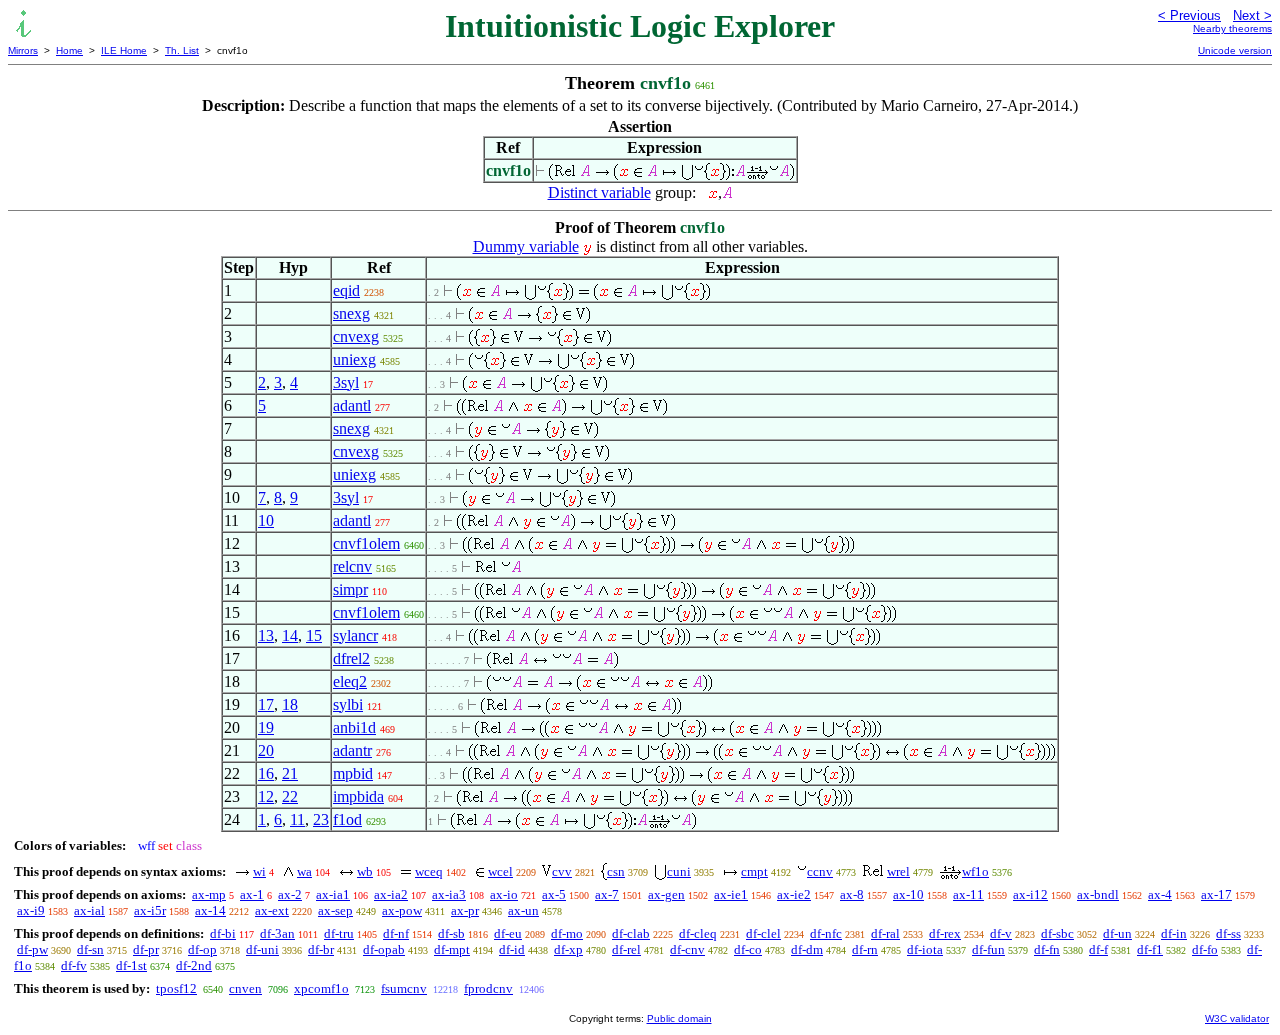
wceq (429, 871)
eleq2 (350, 681)
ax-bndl (1098, 894)
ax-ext (272, 910)
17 (266, 704)
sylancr (355, 635)
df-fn (1047, 949)
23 (321, 819)
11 (297, 819)
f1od (347, 819)
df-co (748, 949)
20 (266, 750)
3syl (346, 382)
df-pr (146, 949)
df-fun (988, 949)
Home (69, 50)
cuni (679, 871)
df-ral (885, 933)
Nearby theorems (1232, 28)
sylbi (348, 704)
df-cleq (698, 933)
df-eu (508, 933)
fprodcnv (488, 988)
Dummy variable (526, 246)
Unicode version (1235, 50)
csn (616, 871)
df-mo (567, 933)
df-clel (763, 933)
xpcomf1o (321, 988)
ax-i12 (1030, 894)
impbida (358, 796)
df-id (512, 949)
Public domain (679, 1018)
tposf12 (176, 988)
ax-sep (335, 910)
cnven (245, 988)
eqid (346, 290)
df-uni (262, 949)
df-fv (74, 965)
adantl (352, 405)
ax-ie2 (794, 894)
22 (290, 796)
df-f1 (1150, 949)
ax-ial (89, 910)
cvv (562, 871)
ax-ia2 (391, 894)
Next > (1252, 15)
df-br (321, 949)
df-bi (223, 933)
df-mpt (452, 949)
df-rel (626, 949)
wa (304, 871)
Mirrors (23, 50)
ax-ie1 (731, 894)
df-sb (451, 933)
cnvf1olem (366, 543)
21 (290, 773)
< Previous (1189, 15)
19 (266, 727)
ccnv (820, 871)
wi (259, 871)
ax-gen (666, 894)
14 (290, 635)
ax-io (504, 894)
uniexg (354, 359)
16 (266, 773)
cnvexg (356, 336)
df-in (1174, 933)
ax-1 (252, 894)
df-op (202, 949)
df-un (1117, 933)
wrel (898, 871)
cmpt (754, 871)
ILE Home (124, 50)
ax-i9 (31, 910)
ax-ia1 (333, 894)
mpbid (353, 773)
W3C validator (1237, 1018)
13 (266, 635)
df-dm (807, 949)
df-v (1001, 933)
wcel (500, 871)
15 (314, 635)
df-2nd (194, 965)
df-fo (1205, 949)
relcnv (352, 566)
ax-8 (852, 894)
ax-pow (402, 910)
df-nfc (826, 933)
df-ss (1228, 933)
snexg (351, 313)
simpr (350, 589)
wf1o (975, 871)
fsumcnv (404, 988)
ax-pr (465, 910)
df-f (1098, 949)
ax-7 (607, 894)
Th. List (182, 50)
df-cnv (687, 949)
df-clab (631, 933)
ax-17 (1216, 894)
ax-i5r (150, 910)
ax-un (523, 910)
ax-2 (290, 894)
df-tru (339, 933)
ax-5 (554, 894)
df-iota (925, 949)
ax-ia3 (449, 894)
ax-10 (908, 894)
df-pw (32, 949)
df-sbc (1057, 933)
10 (266, 520)
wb (365, 871)
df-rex (945, 933)
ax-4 (1160, 894)
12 (266, 796)
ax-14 (210, 910)
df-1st (131, 965)
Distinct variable (599, 192)
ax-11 (968, 894)
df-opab (384, 949)
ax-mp (209, 894)
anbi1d (354, 727)
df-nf (396, 933)
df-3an (277, 933)
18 (290, 704)
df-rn (865, 949)
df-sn (90, 949)
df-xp (568, 949)
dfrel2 (351, 658)
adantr (352, 750)
